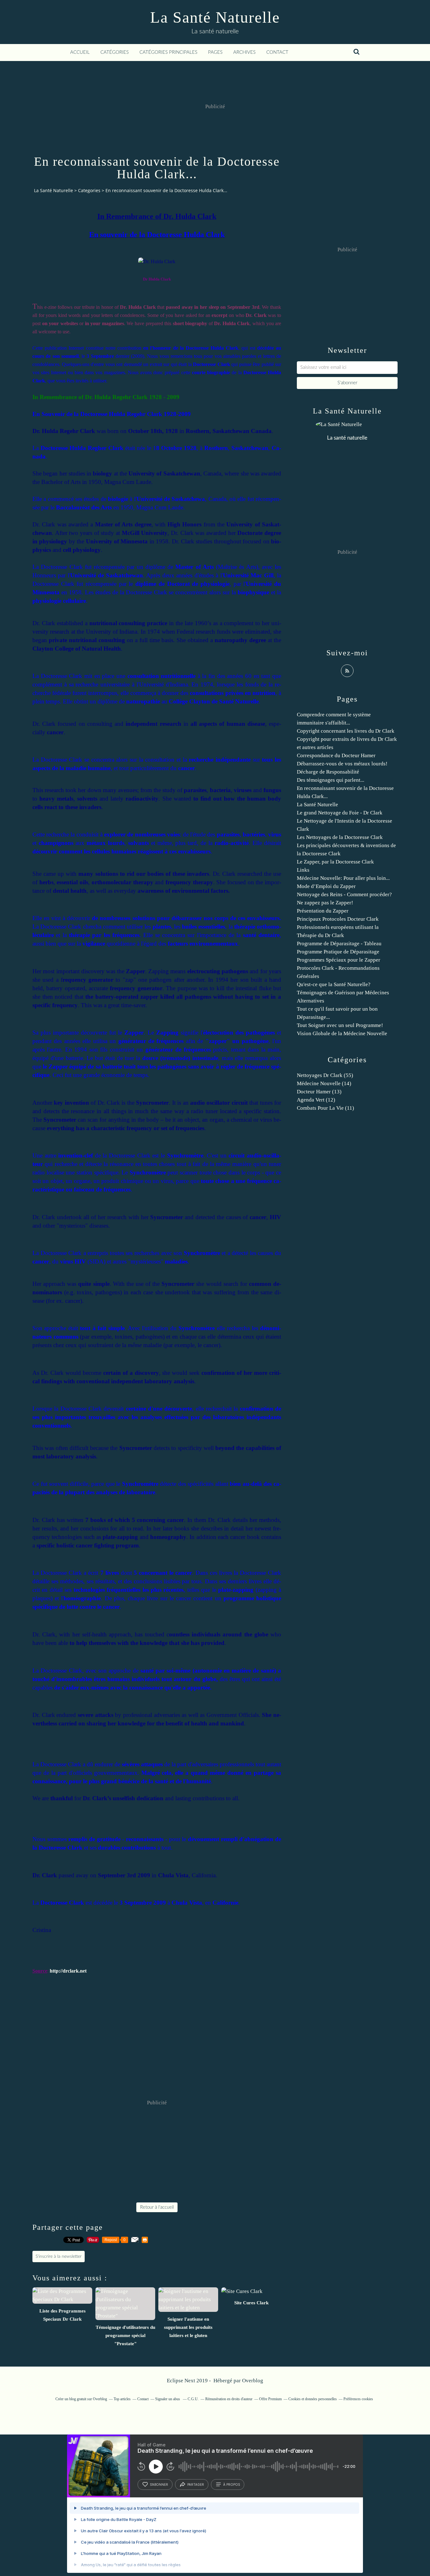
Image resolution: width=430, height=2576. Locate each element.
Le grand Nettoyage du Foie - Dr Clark (340, 813)
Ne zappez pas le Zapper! (325, 903)
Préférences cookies (358, 2399)
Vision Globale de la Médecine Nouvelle (342, 1033)
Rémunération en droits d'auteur (229, 2399)
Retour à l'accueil (157, 2207)
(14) (324, 1083)
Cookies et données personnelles (313, 2399)
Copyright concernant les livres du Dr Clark (346, 731)
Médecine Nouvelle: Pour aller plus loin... (343, 878)
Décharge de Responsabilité (328, 772)
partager (196, 2484)
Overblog (253, 2381)
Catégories (115, 52)
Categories (89, 190)
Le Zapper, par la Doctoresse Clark (335, 862)
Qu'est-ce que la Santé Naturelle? (334, 984)
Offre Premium (270, 2399)
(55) (325, 1075)
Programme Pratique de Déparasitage (338, 952)
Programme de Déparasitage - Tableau (339, 944)
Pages (215, 52)
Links (303, 870)
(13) (319, 1092)
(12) (316, 1100)
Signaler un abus (168, 2399)
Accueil (80, 52)
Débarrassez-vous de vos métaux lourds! (342, 764)
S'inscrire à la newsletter (59, 2257)
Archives (244, 52)
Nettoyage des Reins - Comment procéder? (344, 894)
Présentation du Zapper (323, 911)
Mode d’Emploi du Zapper (326, 886)
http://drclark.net (68, 1971)
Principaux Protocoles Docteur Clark (338, 919)
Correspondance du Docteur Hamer (336, 755)
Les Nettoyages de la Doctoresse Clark (340, 837)
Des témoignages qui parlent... (331, 780)
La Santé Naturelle (215, 17)
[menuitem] (80, 53)
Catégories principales (168, 52)
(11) (325, 1108)
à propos (232, 2484)
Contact (277, 52)
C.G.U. (193, 2399)
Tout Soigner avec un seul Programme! (340, 1025)
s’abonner (159, 2484)
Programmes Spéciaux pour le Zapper (339, 960)
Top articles (122, 2399)
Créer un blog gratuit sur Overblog (81, 2399)
